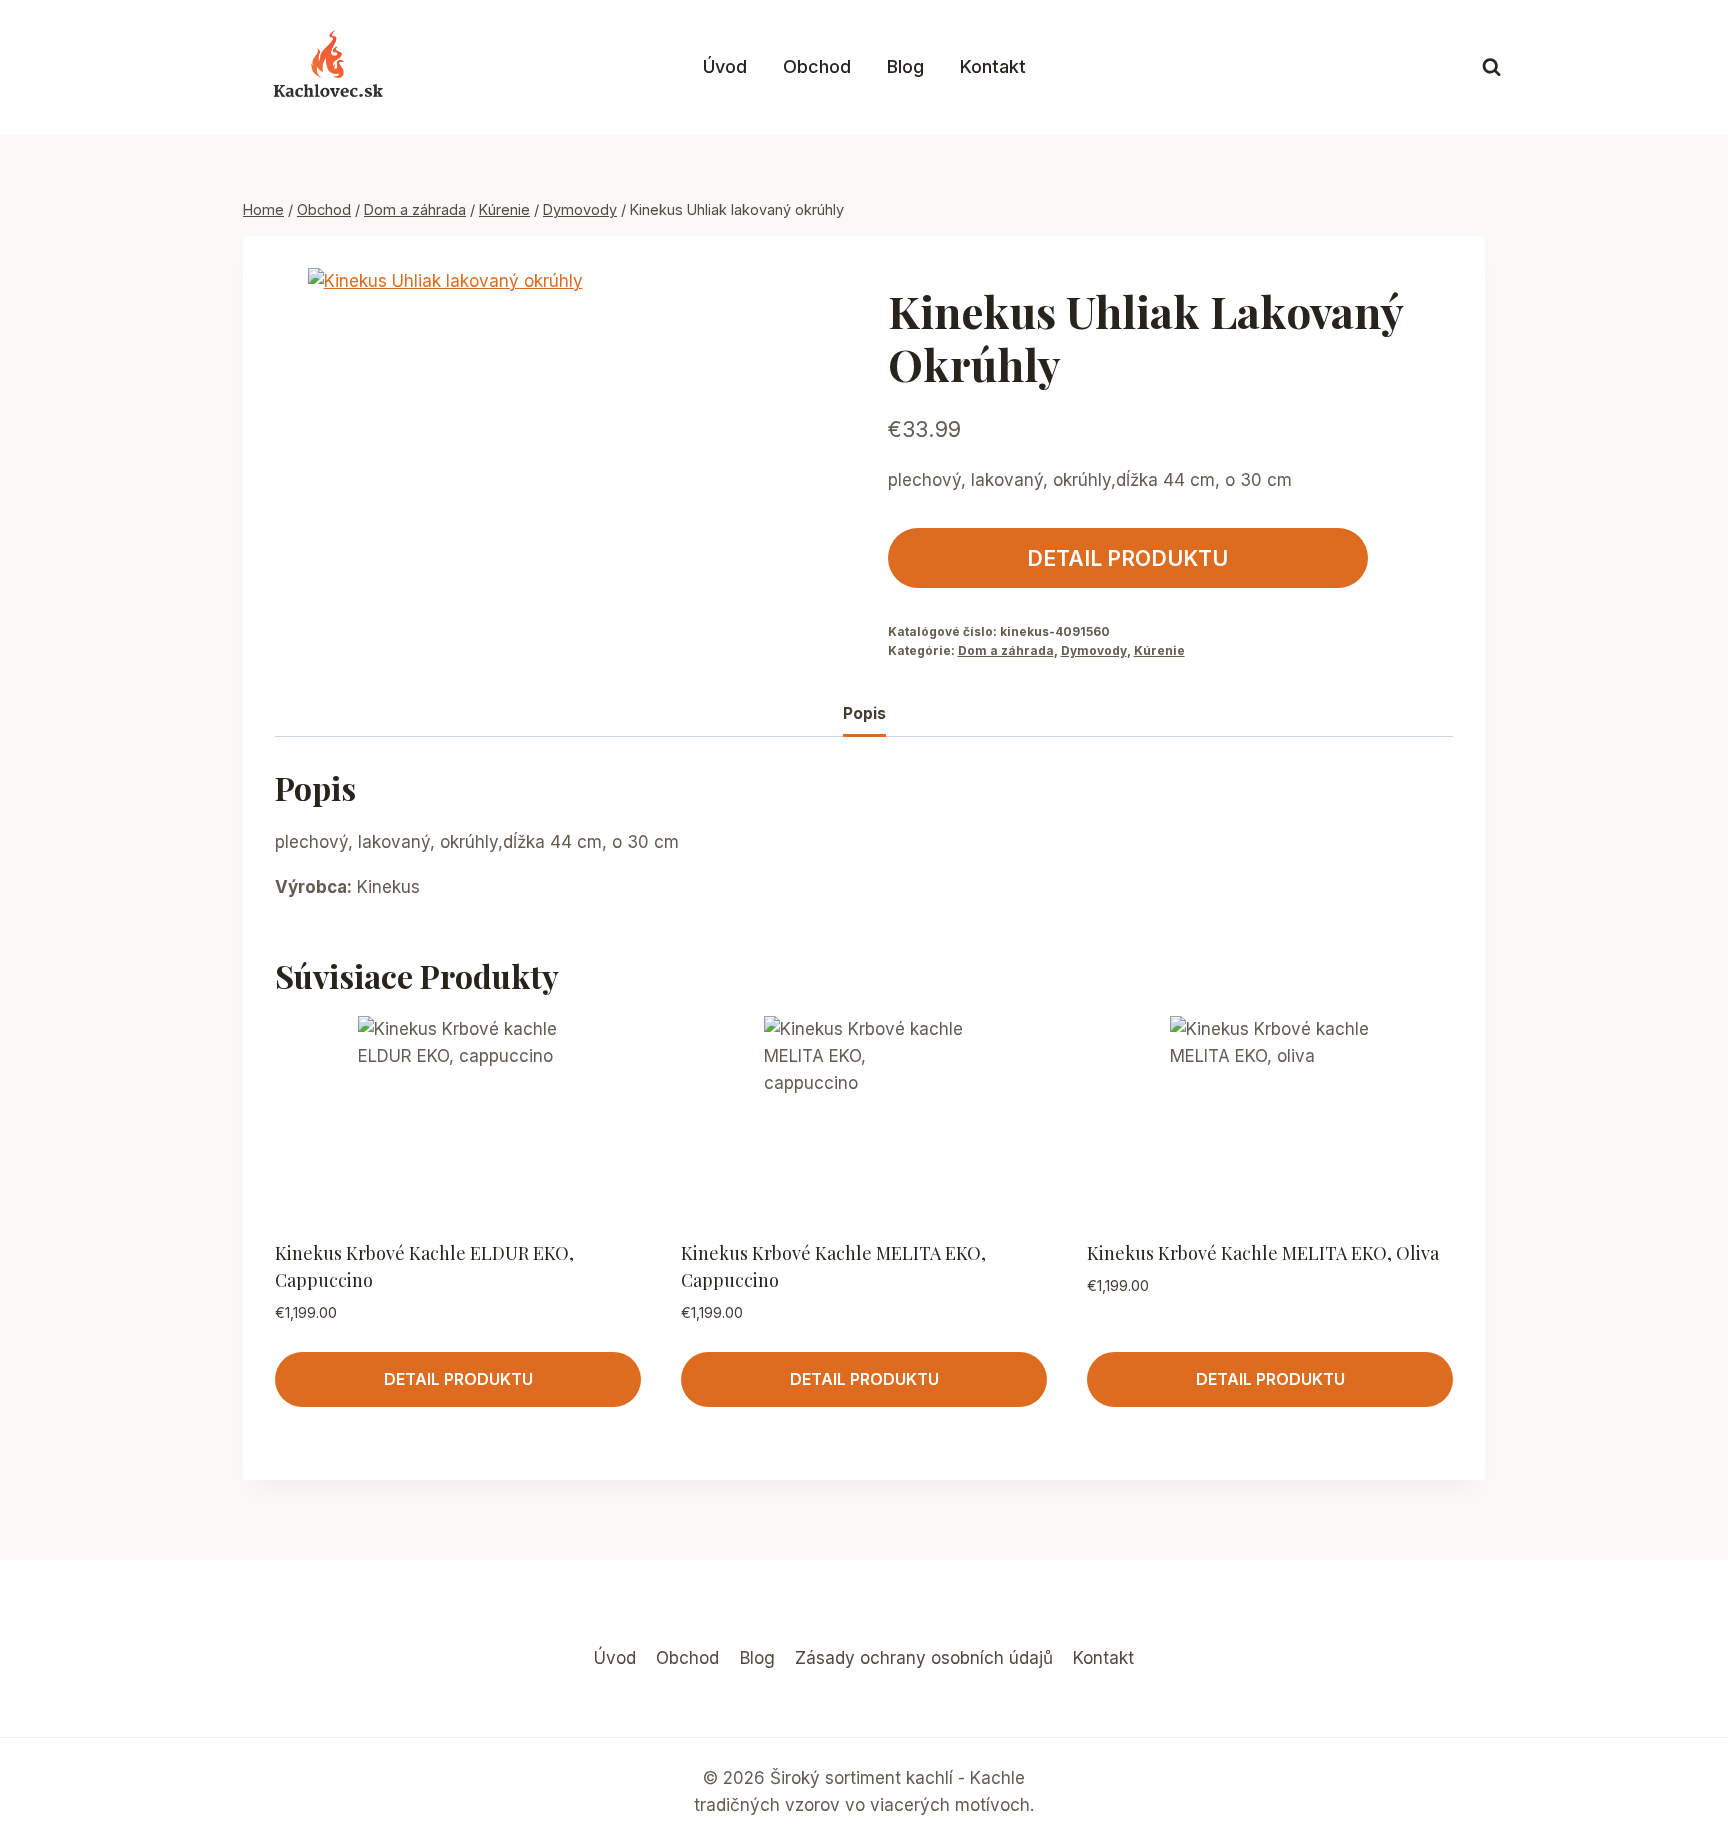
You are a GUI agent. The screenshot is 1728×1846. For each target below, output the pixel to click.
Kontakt (993, 66)
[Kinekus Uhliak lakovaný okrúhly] (507, 401)
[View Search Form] (1491, 67)
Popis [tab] (864, 713)
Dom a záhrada (1006, 650)
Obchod (817, 66)
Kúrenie (1159, 650)
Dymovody (1094, 650)
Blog (905, 66)
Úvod (725, 66)
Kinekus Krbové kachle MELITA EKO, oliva (1263, 1253)
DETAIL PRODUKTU (1127, 558)
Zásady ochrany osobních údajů (924, 1658)
